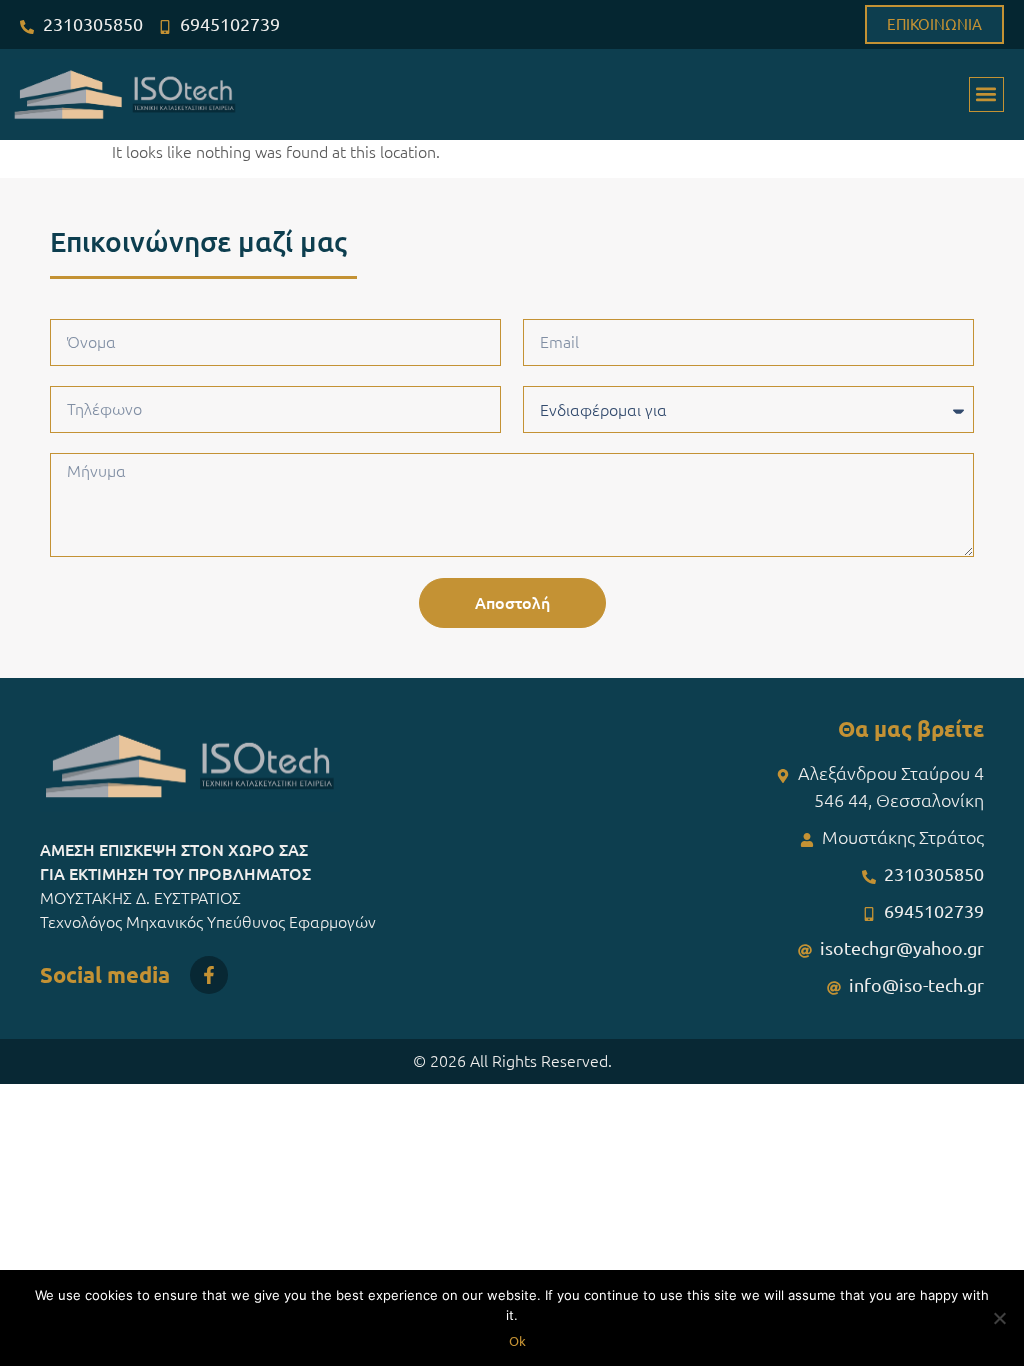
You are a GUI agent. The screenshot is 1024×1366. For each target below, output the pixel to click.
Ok (517, 1341)
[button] (986, 94)
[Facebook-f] (209, 975)
